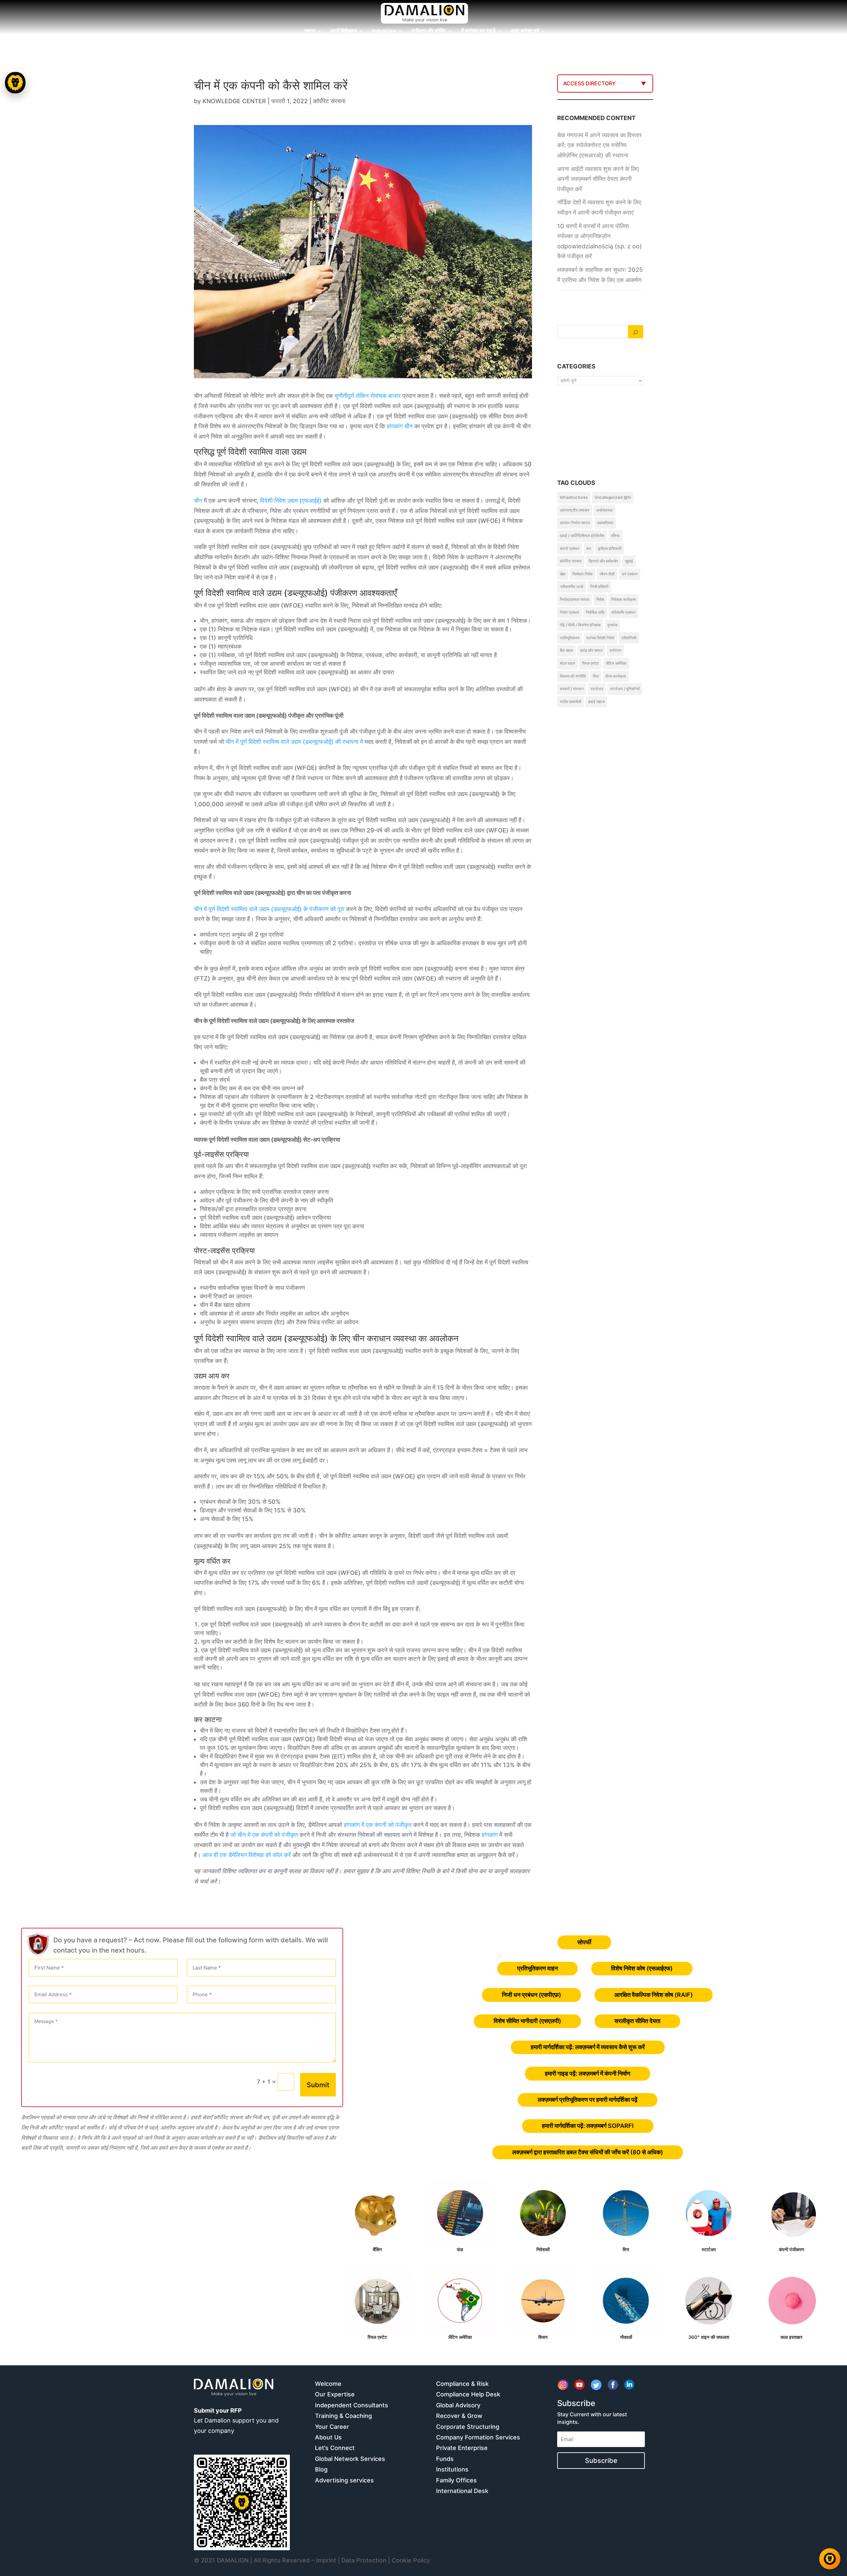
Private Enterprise (462, 2448)
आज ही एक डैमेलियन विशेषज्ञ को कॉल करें (247, 1855)
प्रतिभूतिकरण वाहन (537, 1968)
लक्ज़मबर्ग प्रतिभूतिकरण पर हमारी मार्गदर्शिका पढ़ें (588, 2100)
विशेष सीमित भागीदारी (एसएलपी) (527, 2021)
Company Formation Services (478, 2437)
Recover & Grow (459, 2416)
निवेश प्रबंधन (569, 612)
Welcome (328, 2384)
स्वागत (310, 31)
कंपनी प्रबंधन (570, 549)
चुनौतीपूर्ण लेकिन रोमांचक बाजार (368, 396)
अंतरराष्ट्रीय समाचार (575, 510)
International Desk (462, 2491)
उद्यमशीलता (605, 523)
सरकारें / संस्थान (572, 689)
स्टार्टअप (597, 689)
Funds (445, 2459)
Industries (384, 31)
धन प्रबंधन (630, 574)
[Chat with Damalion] (830, 2559)
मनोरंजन (615, 650)
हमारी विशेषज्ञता (344, 31)
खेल (563, 574)
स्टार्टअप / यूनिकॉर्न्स (625, 689)
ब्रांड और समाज (591, 650)
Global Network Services (350, 2459)
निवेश (600, 599)
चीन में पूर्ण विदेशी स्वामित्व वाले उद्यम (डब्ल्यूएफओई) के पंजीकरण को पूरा (269, 909)
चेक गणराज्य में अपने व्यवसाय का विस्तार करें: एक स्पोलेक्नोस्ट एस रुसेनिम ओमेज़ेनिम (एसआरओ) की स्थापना (600, 145)
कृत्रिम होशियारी (610, 549)
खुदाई (629, 561)
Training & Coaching (343, 2416)
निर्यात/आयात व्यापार (575, 599)
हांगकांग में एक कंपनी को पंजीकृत (378, 1825)
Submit (318, 2085)
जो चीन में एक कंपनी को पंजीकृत (264, 1835)
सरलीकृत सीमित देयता (637, 2021)
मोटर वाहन (567, 663)
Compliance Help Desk (468, 2394)
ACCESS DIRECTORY (589, 83)
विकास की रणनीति (573, 676)
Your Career (332, 2427)
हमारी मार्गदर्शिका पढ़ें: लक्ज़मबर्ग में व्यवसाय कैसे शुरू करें (588, 2047)
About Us (328, 2437)
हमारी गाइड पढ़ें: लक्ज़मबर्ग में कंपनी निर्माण (588, 2073)
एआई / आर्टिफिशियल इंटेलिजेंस (582, 536)
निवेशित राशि (595, 612)
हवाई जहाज (596, 702)
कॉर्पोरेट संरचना (329, 101)
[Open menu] (15, 83)
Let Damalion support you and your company (236, 2421)
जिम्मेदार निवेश (582, 574)
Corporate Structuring (468, 2427)
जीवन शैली (607, 574)
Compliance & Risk (462, 2384)
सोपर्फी (584, 1942)
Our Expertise (335, 2394)
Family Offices (456, 2480)
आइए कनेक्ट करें (525, 31)
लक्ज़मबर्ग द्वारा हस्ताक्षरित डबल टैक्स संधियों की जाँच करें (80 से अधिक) (588, 2152)
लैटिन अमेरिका (616, 663)
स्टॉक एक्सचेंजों (571, 702)
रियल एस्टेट (590, 663)
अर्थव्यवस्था (604, 510)
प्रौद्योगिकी (629, 638)
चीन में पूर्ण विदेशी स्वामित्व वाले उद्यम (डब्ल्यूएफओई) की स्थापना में (294, 742)
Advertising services (344, 2480)
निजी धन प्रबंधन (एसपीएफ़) (532, 1995)
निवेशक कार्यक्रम (624, 599)
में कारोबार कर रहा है (478, 31)
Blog (321, 2469)
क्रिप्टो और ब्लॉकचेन (603, 561)
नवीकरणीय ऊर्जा (572, 587)
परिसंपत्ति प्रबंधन (624, 612)
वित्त (596, 676)
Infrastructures (574, 497)
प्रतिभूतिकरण (570, 638)
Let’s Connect (335, 2448)
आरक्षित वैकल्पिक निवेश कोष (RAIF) (654, 1995)
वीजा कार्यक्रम (616, 676)
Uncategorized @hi (613, 497)
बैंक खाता (566, 650)
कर (589, 549)
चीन (408, 426)
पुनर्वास (612, 625)
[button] (16, 1288)
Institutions (452, 2469)
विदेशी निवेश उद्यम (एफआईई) (291, 501)
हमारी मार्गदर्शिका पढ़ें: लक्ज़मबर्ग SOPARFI (588, 2126)
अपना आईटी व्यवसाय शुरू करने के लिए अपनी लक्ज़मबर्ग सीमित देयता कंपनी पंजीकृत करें (598, 179)
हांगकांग (395, 426)
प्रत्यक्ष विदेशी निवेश (600, 638)
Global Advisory (458, 2405)
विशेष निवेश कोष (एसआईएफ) (642, 1968)
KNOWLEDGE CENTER (234, 101)
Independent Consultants (352, 2405)
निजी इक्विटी (599, 587)
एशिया (615, 536)
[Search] (636, 332)
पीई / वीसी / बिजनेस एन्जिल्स (580, 625)
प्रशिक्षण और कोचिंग (429, 31)
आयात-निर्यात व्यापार (575, 523)
